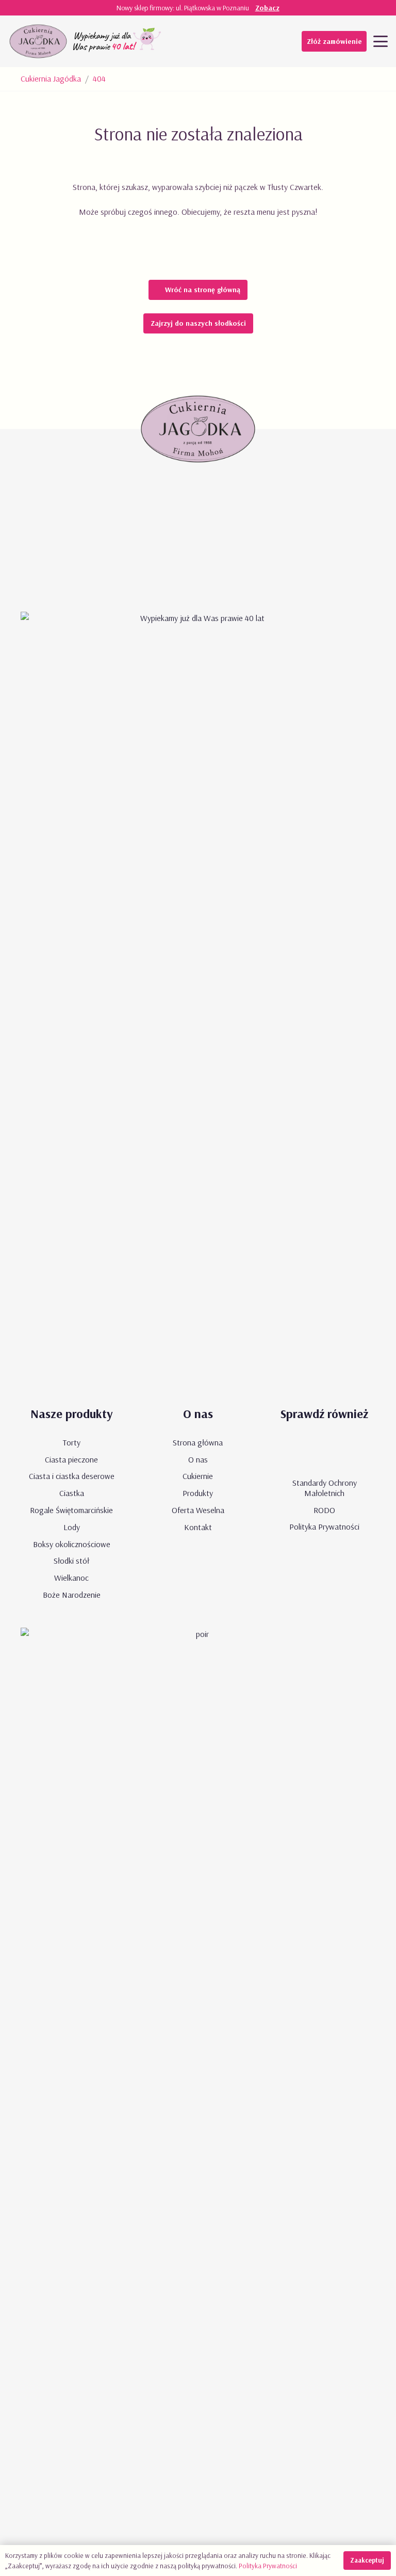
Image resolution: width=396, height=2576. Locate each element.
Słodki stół (71, 1561)
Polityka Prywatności (324, 1526)
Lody (72, 1527)
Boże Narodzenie (72, 1595)
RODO (324, 1510)
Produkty (198, 1493)
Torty (72, 1442)
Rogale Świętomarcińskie (71, 1510)
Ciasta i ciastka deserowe (72, 1476)
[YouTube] (213, 41)
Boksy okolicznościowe (72, 1544)
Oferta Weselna (198, 1510)
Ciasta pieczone (71, 1459)
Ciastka (72, 1493)
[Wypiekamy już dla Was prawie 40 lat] (118, 41)
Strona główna (198, 1442)
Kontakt (198, 1527)
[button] (381, 41)
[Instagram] (254, 41)
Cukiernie (198, 1476)
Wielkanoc (71, 1578)
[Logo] (38, 41)
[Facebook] (234, 41)
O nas (198, 1459)
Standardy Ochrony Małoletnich (325, 1488)
